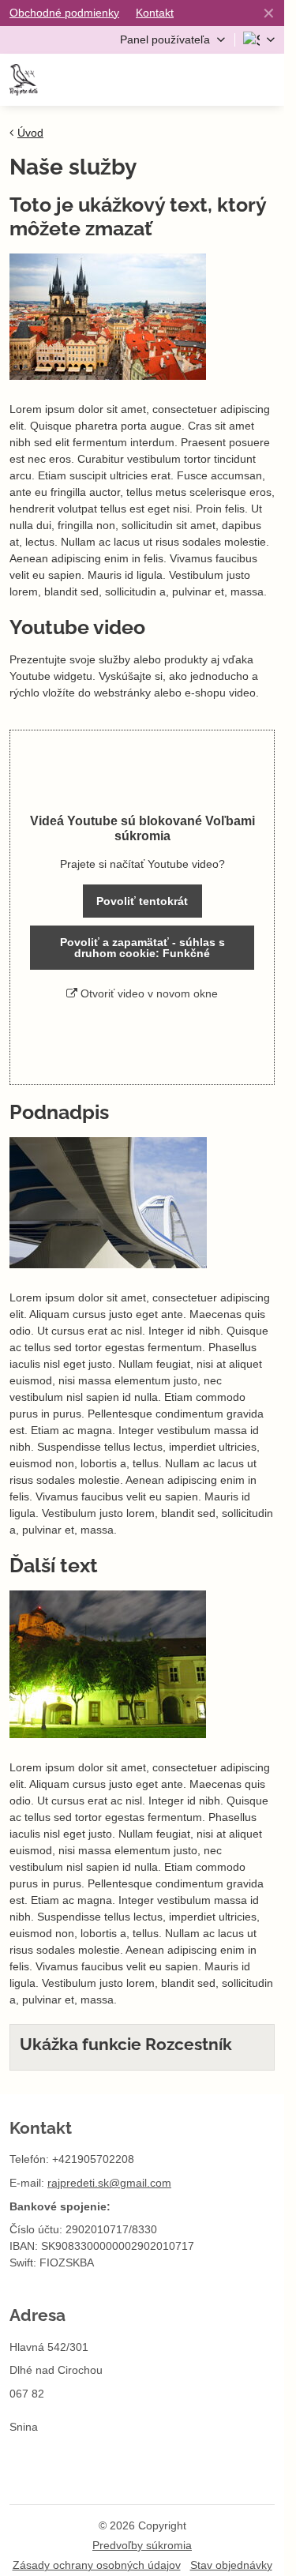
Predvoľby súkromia (142, 2545)
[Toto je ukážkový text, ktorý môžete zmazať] (108, 319)
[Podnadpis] (108, 1205)
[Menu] (265, 80)
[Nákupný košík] (227, 80)
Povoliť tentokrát (142, 901)
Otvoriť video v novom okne (148, 993)
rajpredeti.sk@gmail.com (109, 2183)
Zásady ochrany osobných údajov (97, 2565)
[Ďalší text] (108, 1667)
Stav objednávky (231, 2565)
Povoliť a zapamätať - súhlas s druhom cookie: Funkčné (142, 948)
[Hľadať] (188, 80)
